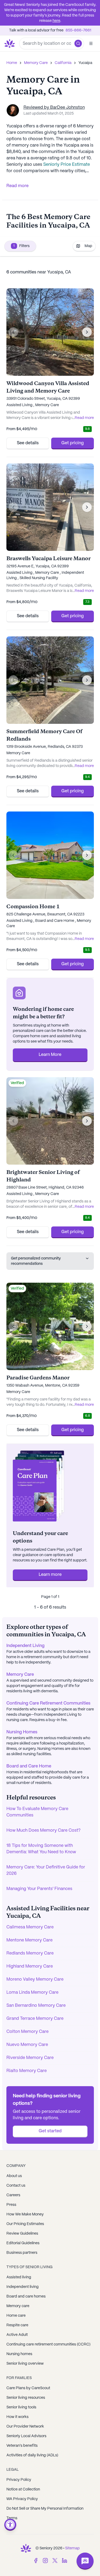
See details (28, 443)
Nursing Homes (22, 1732)
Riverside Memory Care (30, 2058)
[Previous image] (13, 332)
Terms (12, 2518)
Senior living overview (25, 2364)
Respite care (17, 2325)
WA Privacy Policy (22, 2499)
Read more (17, 186)
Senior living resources (26, 2398)
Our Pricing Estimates (25, 2224)
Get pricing (73, 443)
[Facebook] (36, 2561)
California (63, 63)
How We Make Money (25, 2214)
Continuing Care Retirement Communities (48, 1703)
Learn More (50, 1055)
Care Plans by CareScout (28, 2388)
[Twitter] (55, 2561)
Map (88, 246)
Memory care (18, 2306)
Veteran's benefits (22, 2446)
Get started (50, 2131)
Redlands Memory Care (30, 1953)
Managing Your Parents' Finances (39, 1889)
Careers (13, 2195)
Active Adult (17, 2335)
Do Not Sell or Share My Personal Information (45, 2509)
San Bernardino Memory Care (36, 2006)
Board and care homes (26, 2296)
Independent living (23, 2287)
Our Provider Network (25, 2426)
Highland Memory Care (30, 1966)
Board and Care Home (29, 1766)
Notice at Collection (23, 2489)
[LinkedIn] (65, 2561)
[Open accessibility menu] (10, 2525)
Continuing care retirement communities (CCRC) (48, 2344)
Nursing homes (19, 2354)
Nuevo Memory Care (27, 2045)
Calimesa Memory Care (30, 1927)
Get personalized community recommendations (36, 1261)
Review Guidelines (22, 2234)
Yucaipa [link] (85, 63)
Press (11, 2205)
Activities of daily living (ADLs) (32, 2455)
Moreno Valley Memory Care (35, 1979)
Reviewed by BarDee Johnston (54, 108)
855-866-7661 (78, 30)
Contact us (16, 2186)
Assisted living (19, 2277)
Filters (21, 246)
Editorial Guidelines (23, 2243)
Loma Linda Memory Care (32, 1992)
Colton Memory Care (27, 2032)
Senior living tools (21, 2407)
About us (14, 2176)
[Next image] (87, 332)
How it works (17, 2417)
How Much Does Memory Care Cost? (43, 1830)
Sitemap (72, 2548)
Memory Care (36, 63)
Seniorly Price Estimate (67, 165)
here (56, 21)
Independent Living (25, 1646)
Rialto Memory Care (27, 2071)
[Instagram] (45, 2561)
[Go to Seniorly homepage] (26, 2548)
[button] (78, 43)
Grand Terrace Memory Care (35, 2019)
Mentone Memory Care (29, 1940)
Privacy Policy (19, 2480)
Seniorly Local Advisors (26, 2436)
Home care (16, 2316)
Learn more (50, 1575)
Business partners (22, 2253)
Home (12, 63)
